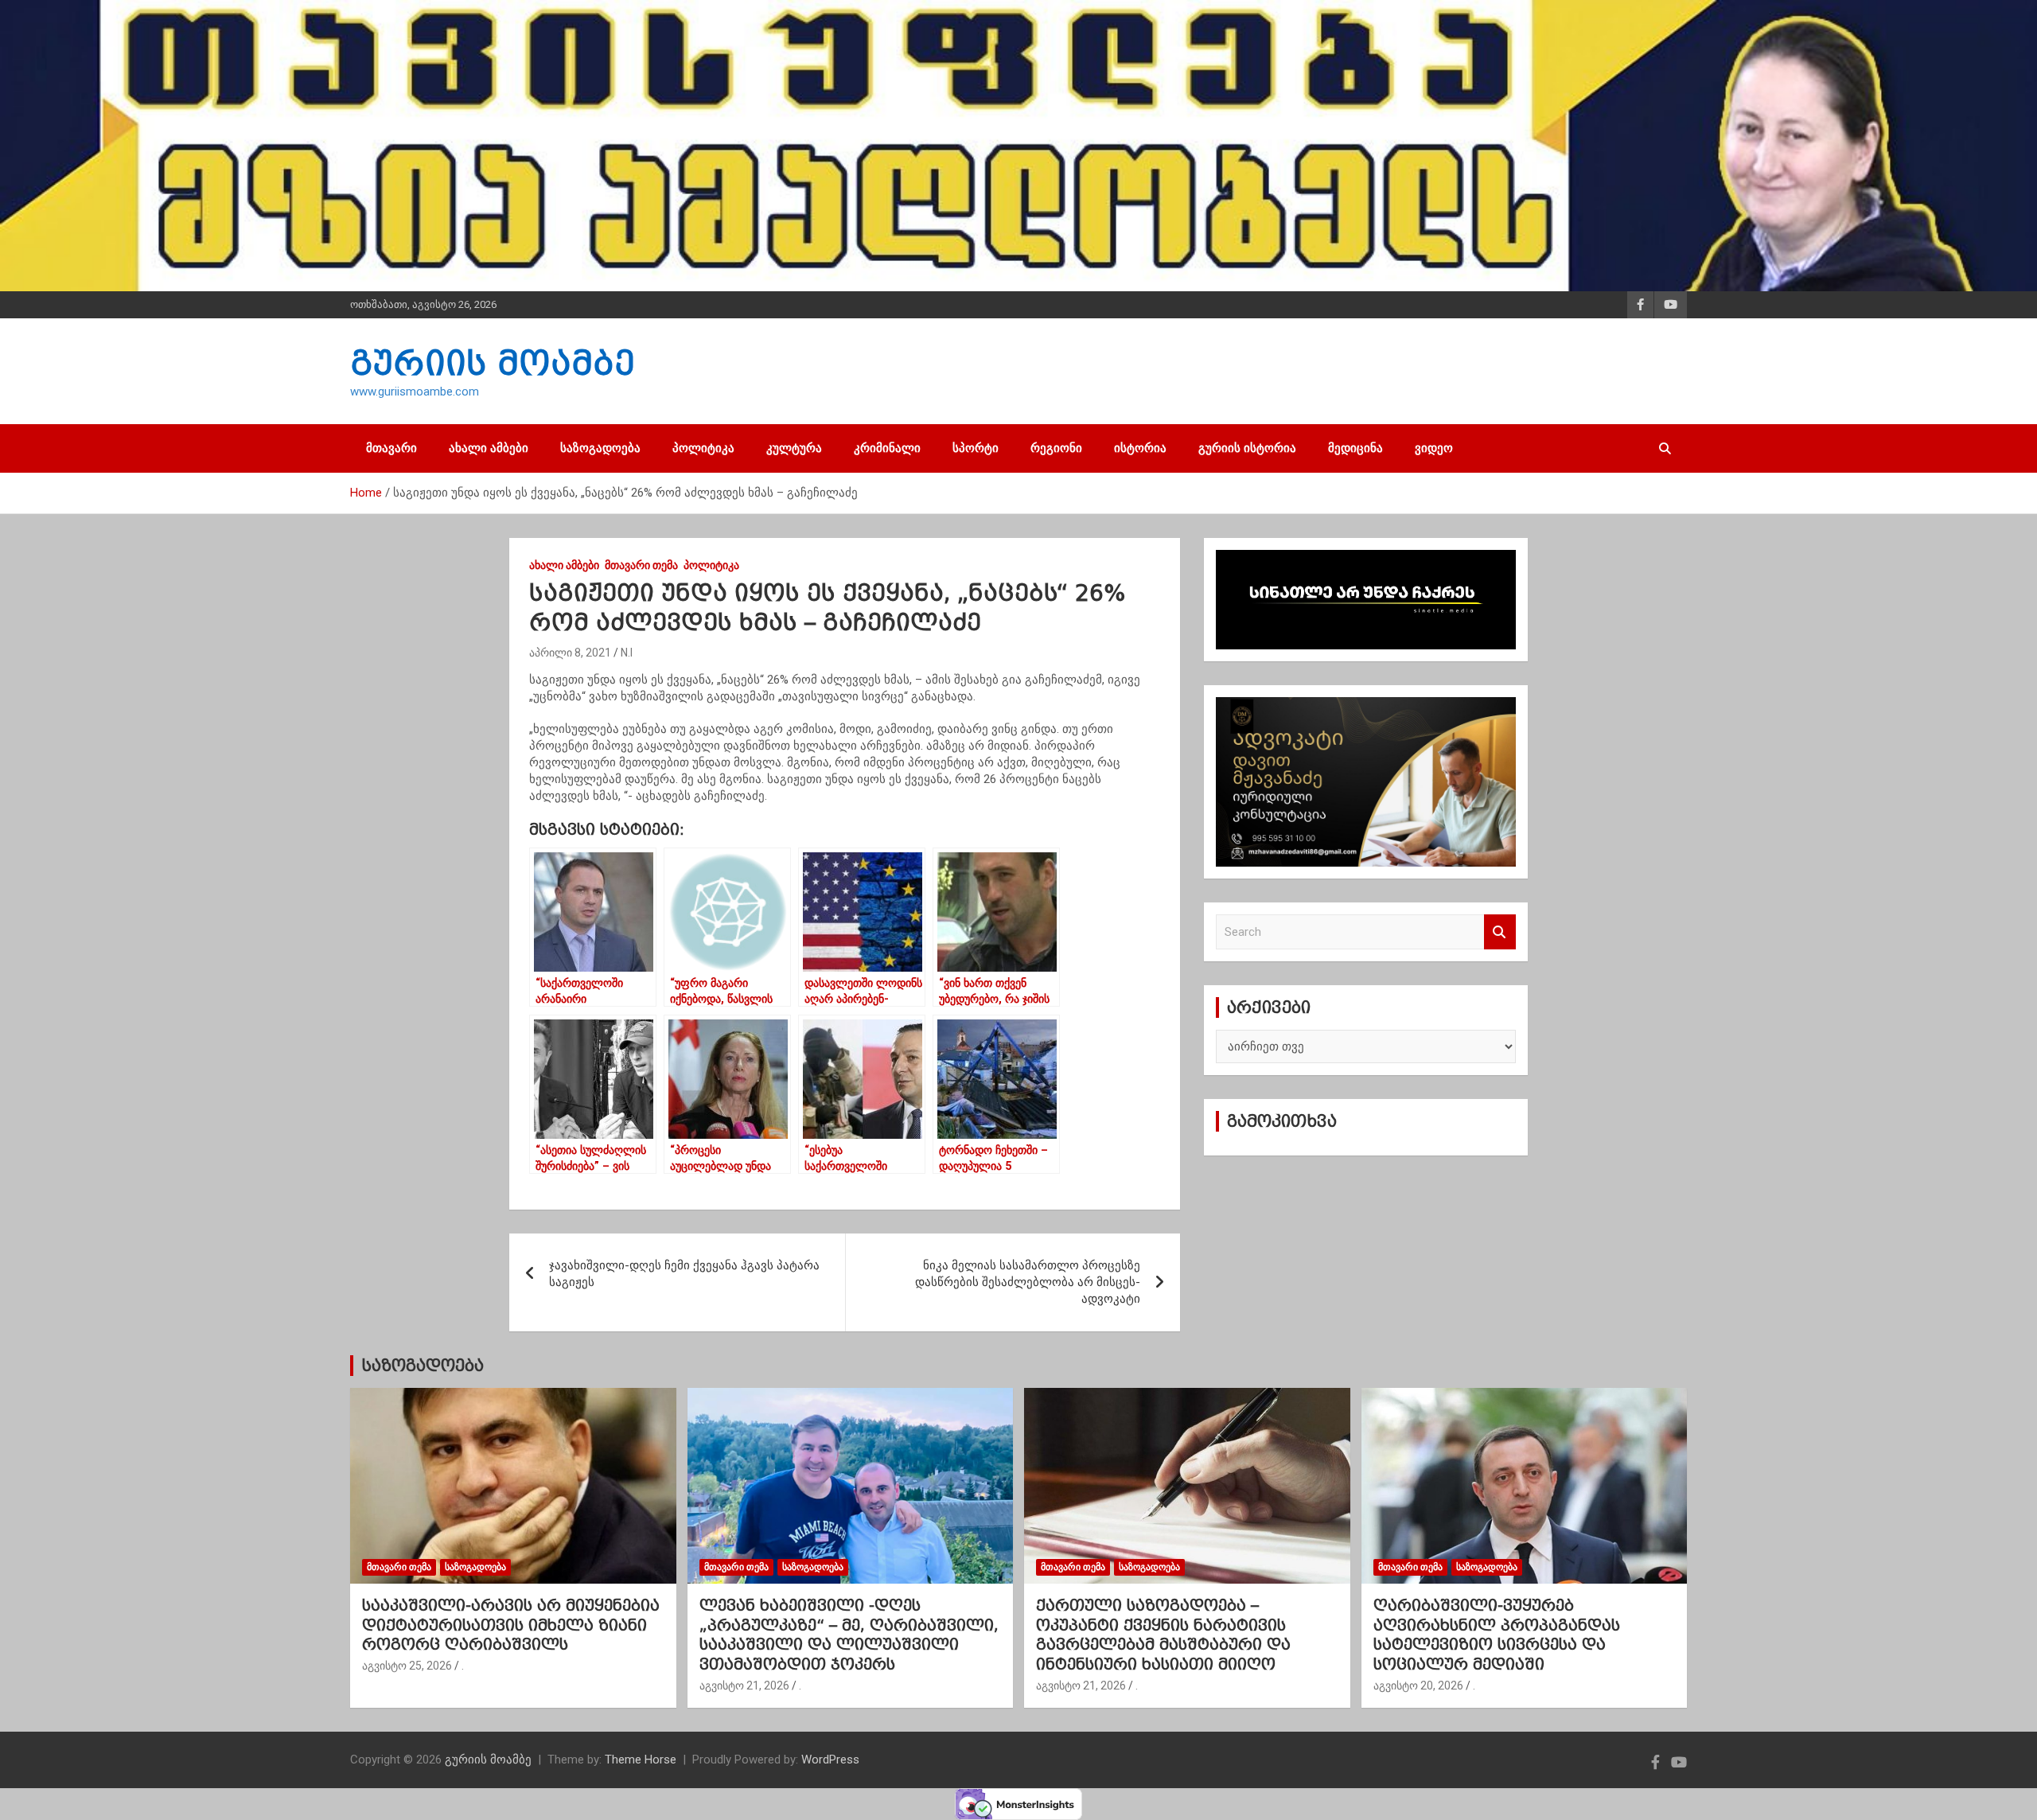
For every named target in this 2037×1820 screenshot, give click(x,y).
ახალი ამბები (489, 448)
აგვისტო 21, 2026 (744, 1686)
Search (1500, 932)
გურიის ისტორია (1247, 448)
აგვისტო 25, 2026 (407, 1666)
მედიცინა (1355, 448)
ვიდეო (1434, 448)
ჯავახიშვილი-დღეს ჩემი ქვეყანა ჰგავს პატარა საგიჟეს (684, 1274)
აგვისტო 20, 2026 (1418, 1686)
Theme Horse (641, 1760)
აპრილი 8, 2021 (570, 653)
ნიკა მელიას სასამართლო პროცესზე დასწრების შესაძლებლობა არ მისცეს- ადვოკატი (1028, 1282)
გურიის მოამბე (493, 363)
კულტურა (794, 448)
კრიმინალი (887, 448)
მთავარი (391, 448)
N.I (627, 653)
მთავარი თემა (641, 565)
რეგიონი (1056, 448)
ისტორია (1140, 448)
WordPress (830, 1760)
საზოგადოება (600, 448)
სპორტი (976, 448)
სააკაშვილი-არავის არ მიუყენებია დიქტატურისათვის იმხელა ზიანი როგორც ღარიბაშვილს (511, 1625)
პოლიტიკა (703, 448)
